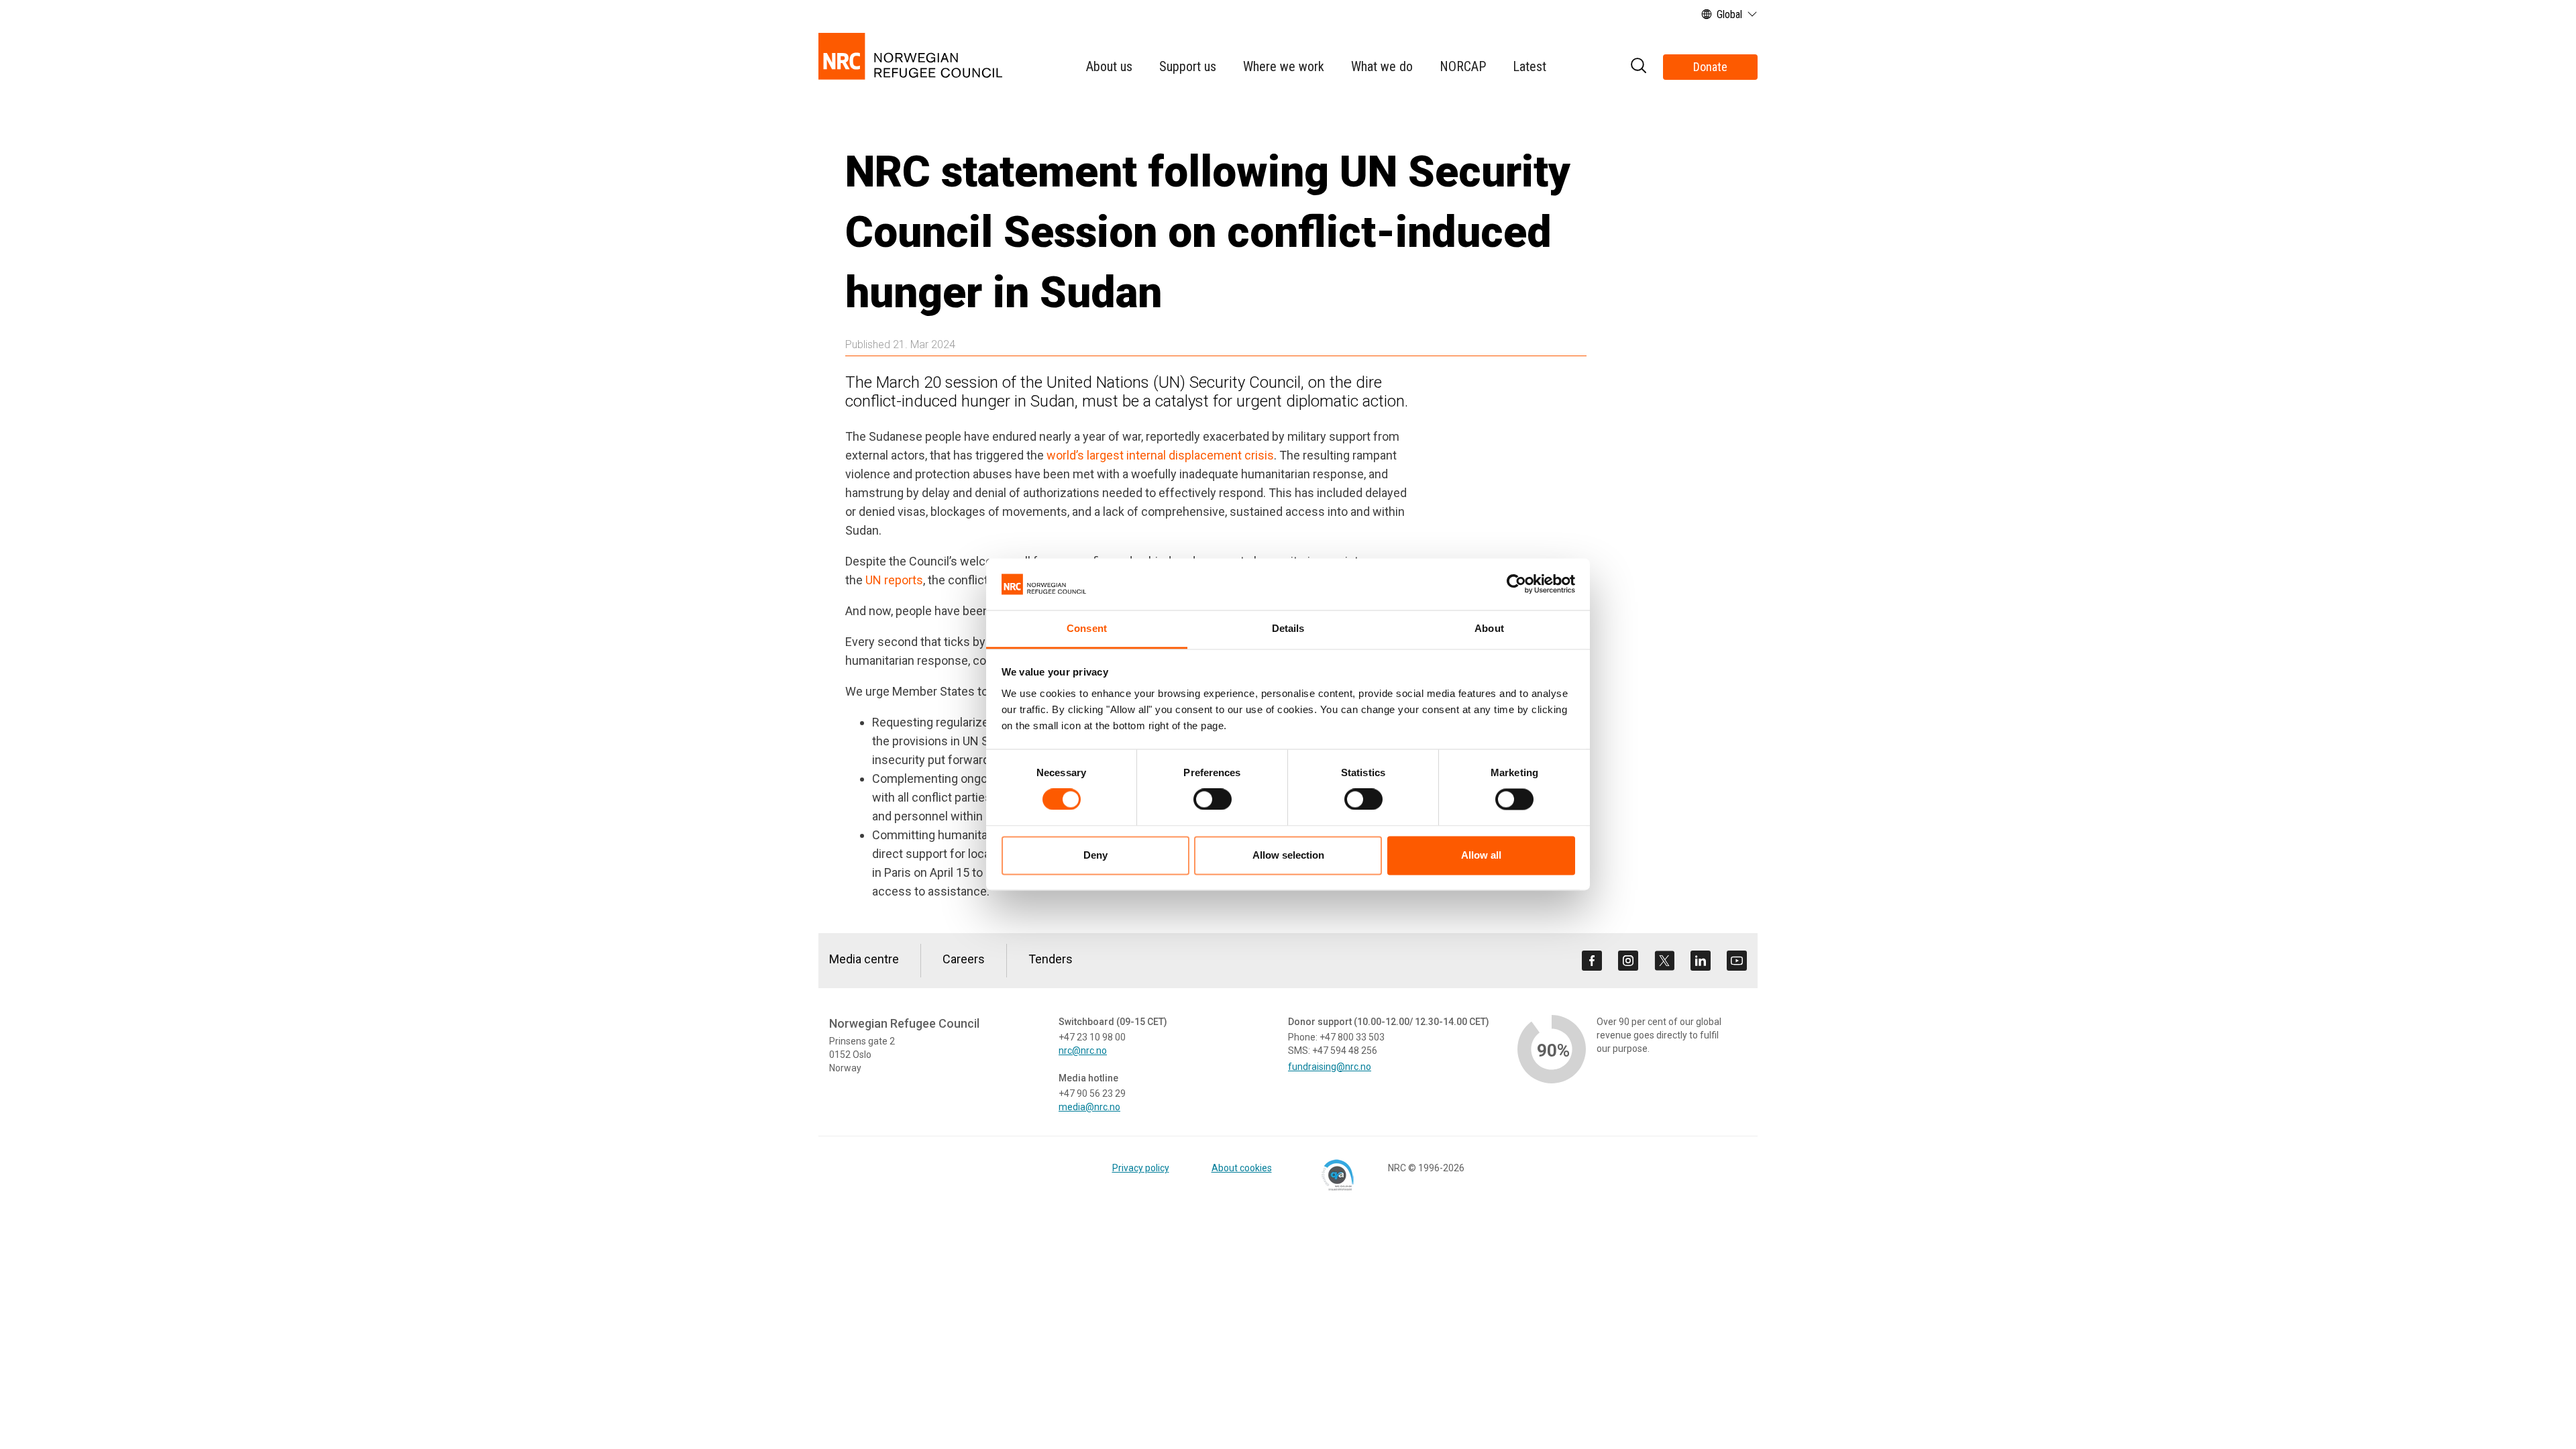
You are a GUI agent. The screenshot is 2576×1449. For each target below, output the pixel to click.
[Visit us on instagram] (1628, 961)
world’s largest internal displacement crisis (1160, 455)
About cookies (1242, 1168)
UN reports (894, 580)
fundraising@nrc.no (1330, 1067)
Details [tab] (1288, 628)
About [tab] (1489, 628)
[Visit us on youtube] (1737, 961)
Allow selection (1288, 855)
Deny (1095, 855)
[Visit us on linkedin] (1701, 961)
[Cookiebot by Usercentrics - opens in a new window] (1516, 584)
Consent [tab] (1087, 628)
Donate (1710, 67)
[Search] (1638, 67)
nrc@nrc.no (1083, 1051)
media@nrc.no (1089, 1107)
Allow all (1481, 855)
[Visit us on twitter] (1664, 961)
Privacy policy (1141, 1168)
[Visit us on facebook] (1592, 961)
